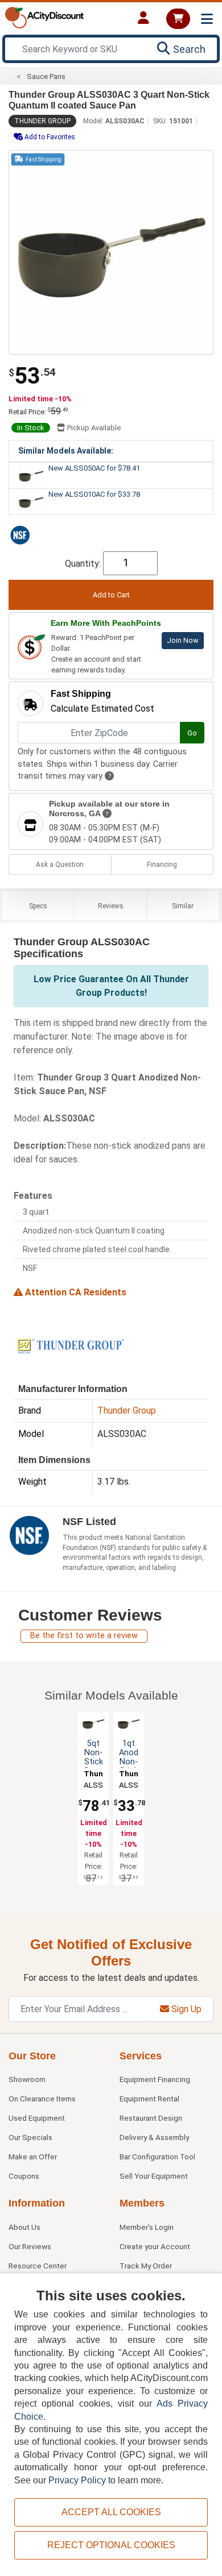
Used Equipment (37, 2118)
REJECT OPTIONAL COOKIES (111, 2545)
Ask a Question (60, 865)
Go (192, 733)
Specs (38, 906)
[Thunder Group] (71, 1345)
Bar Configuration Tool (157, 2157)
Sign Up (185, 2009)
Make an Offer (33, 2157)
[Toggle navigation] (207, 19)
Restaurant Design (151, 2118)
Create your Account (155, 2246)
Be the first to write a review (84, 1636)
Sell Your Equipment (154, 2176)
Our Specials (30, 2137)
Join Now (183, 640)
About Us (24, 2227)
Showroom (27, 2079)
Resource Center (38, 2266)
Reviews (111, 906)
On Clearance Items (42, 2099)
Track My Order (146, 2266)
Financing (162, 865)
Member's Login (147, 2227)
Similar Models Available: (66, 451)
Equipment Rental (149, 2099)
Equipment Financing (155, 2079)
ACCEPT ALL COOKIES (111, 2512)
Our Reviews (30, 2246)
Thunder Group (42, 121)
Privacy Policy (77, 2480)
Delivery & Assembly (154, 2137)
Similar (183, 906)
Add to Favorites (49, 137)
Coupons (24, 2176)
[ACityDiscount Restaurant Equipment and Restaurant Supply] (44, 17)
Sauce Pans (46, 76)
